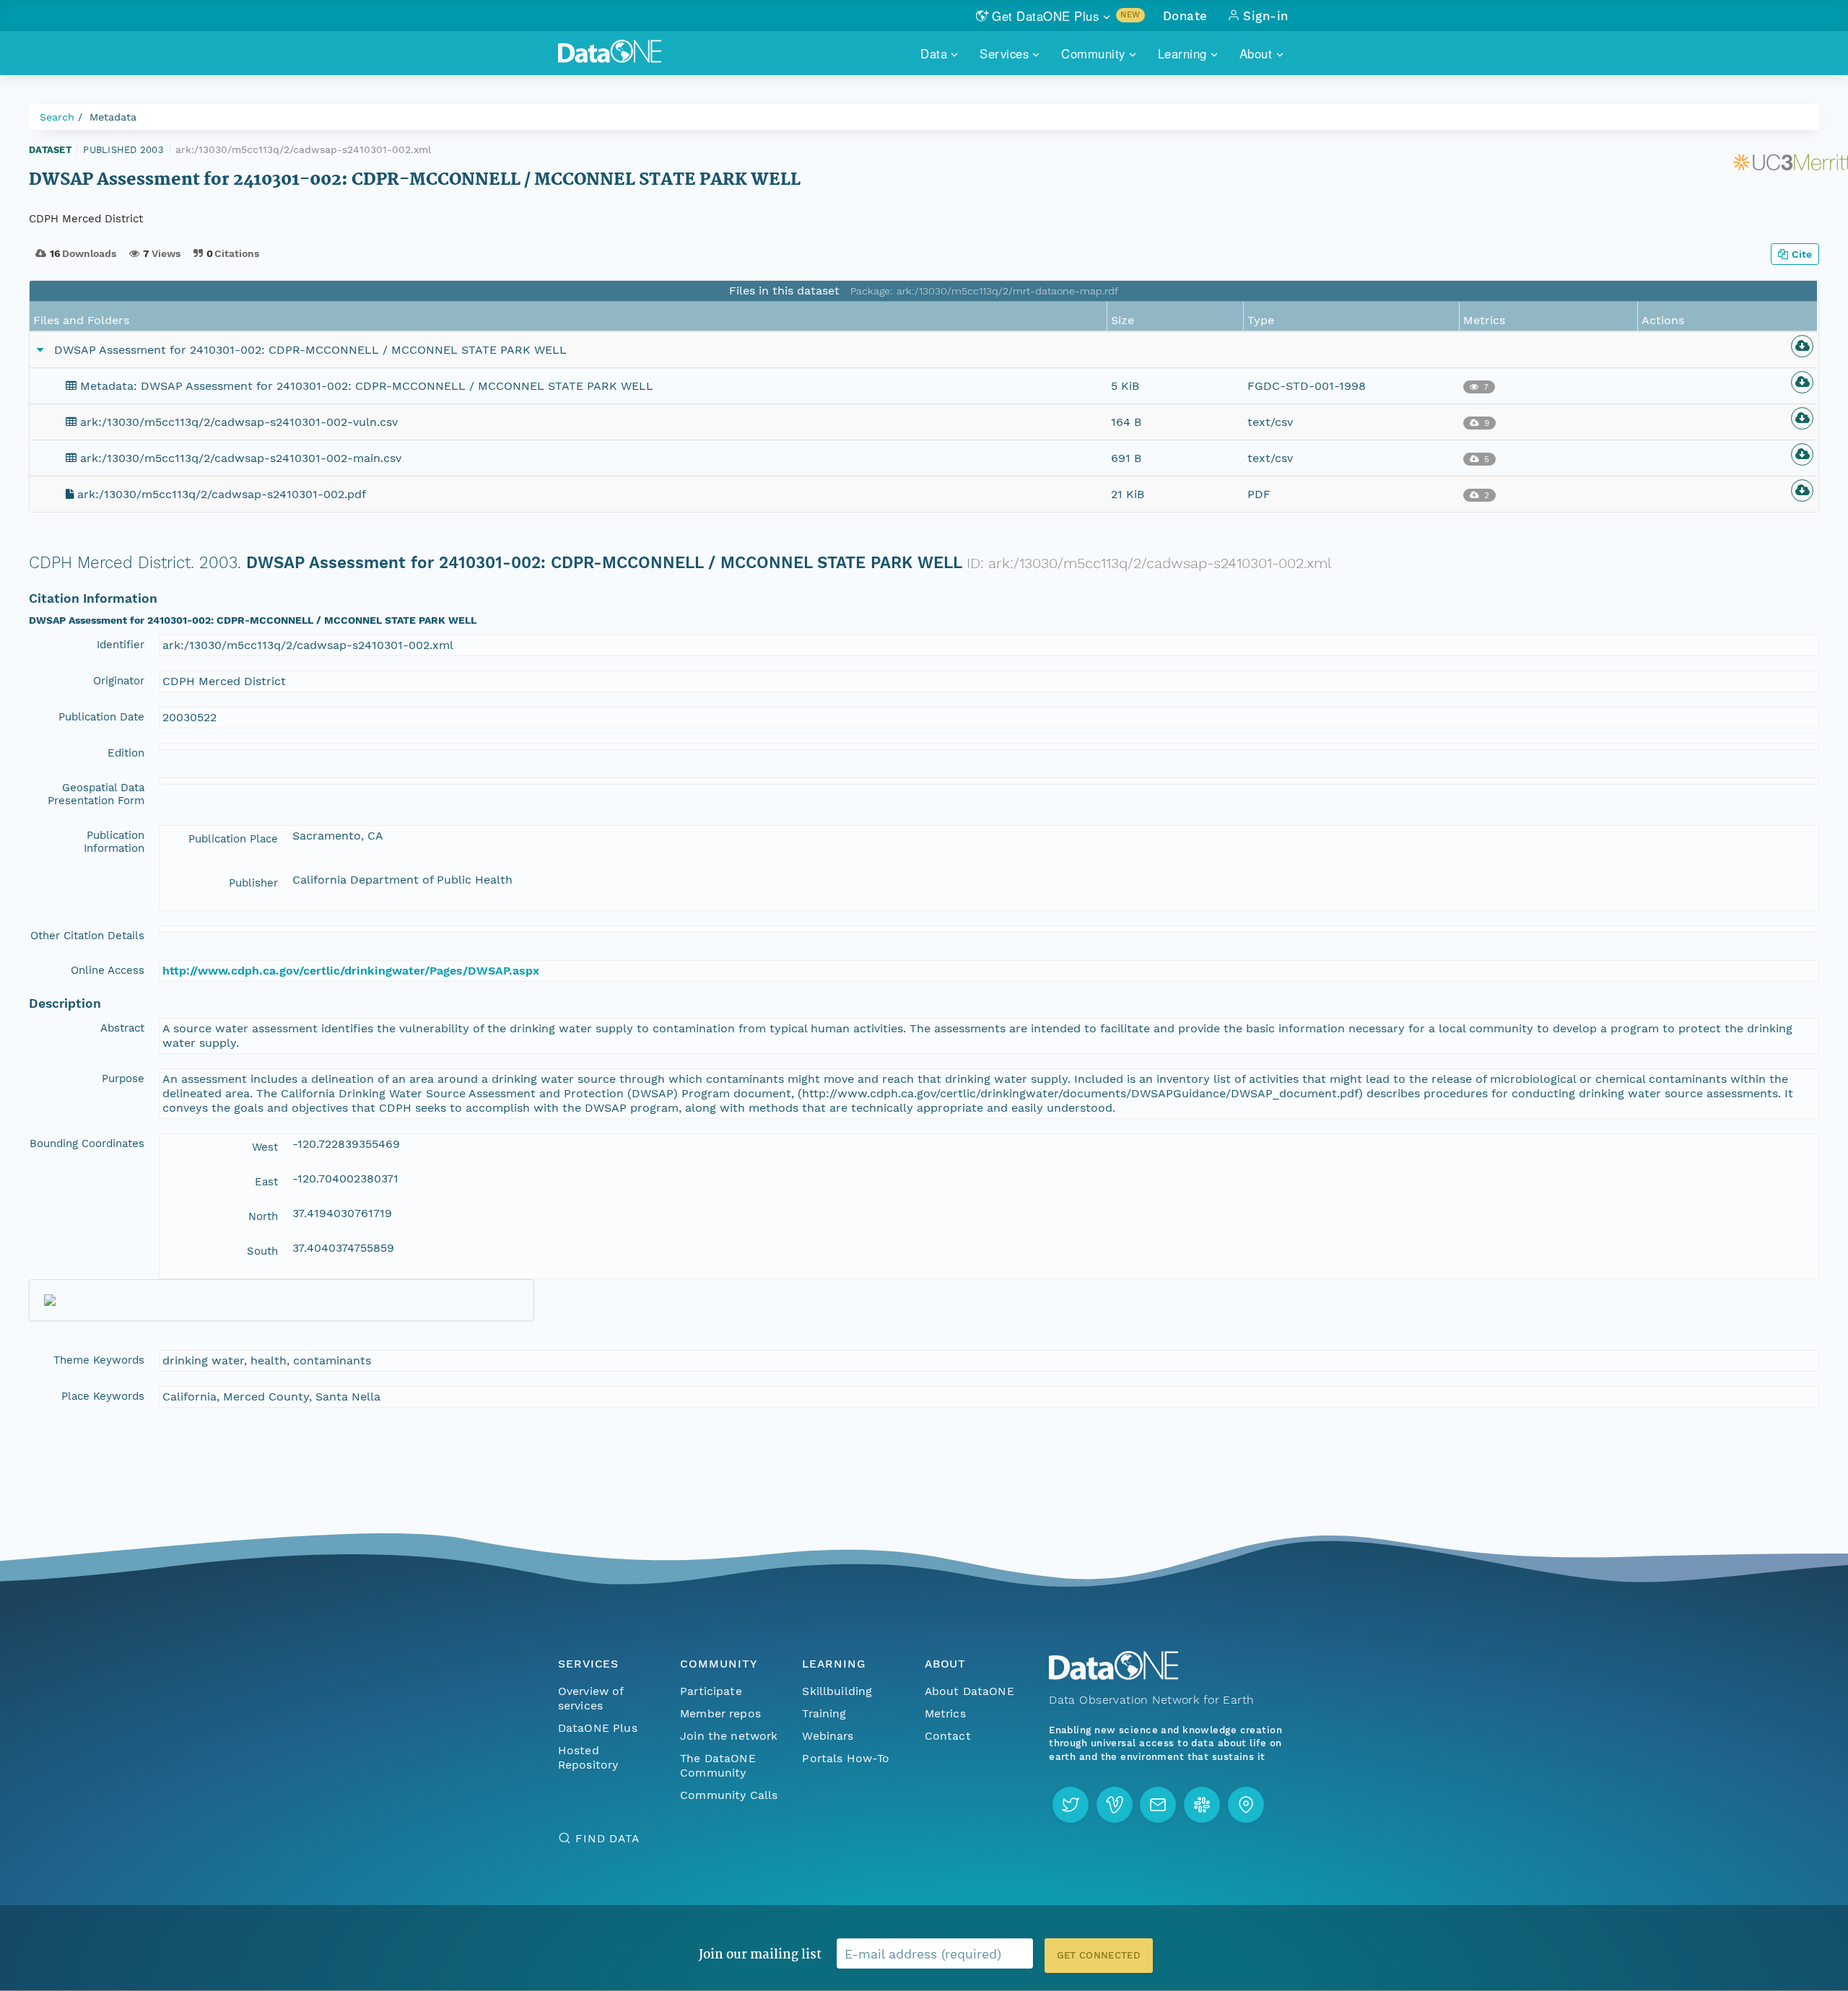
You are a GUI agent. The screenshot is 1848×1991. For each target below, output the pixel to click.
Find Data (607, 1838)
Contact (948, 1736)
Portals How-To (846, 1758)
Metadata (113, 117)
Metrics (945, 1713)
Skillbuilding (837, 1691)
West (265, 1147)
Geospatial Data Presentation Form (96, 794)
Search (57, 117)
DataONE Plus (598, 1728)
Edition (126, 753)
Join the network (729, 1736)
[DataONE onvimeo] (1115, 1805)
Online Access (108, 970)
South (262, 1251)
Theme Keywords (99, 1360)
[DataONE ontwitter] (1071, 1805)
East (266, 1182)
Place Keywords (103, 1396)
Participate (711, 1691)
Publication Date (101, 717)
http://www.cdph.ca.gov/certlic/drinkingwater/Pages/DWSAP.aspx (351, 971)
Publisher (253, 883)
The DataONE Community (718, 1765)
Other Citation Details (87, 936)
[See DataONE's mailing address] (1246, 1805)
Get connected (1099, 1955)
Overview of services (591, 1698)
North (263, 1216)
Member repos (720, 1713)
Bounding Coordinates (87, 1143)
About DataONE (969, 1691)
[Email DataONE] (1158, 1805)
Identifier (121, 645)
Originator (119, 681)
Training (824, 1713)
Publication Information (114, 842)
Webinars (828, 1736)
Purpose (123, 1079)
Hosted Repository (588, 1757)
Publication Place (233, 839)
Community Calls (729, 1795)
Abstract (122, 1028)
